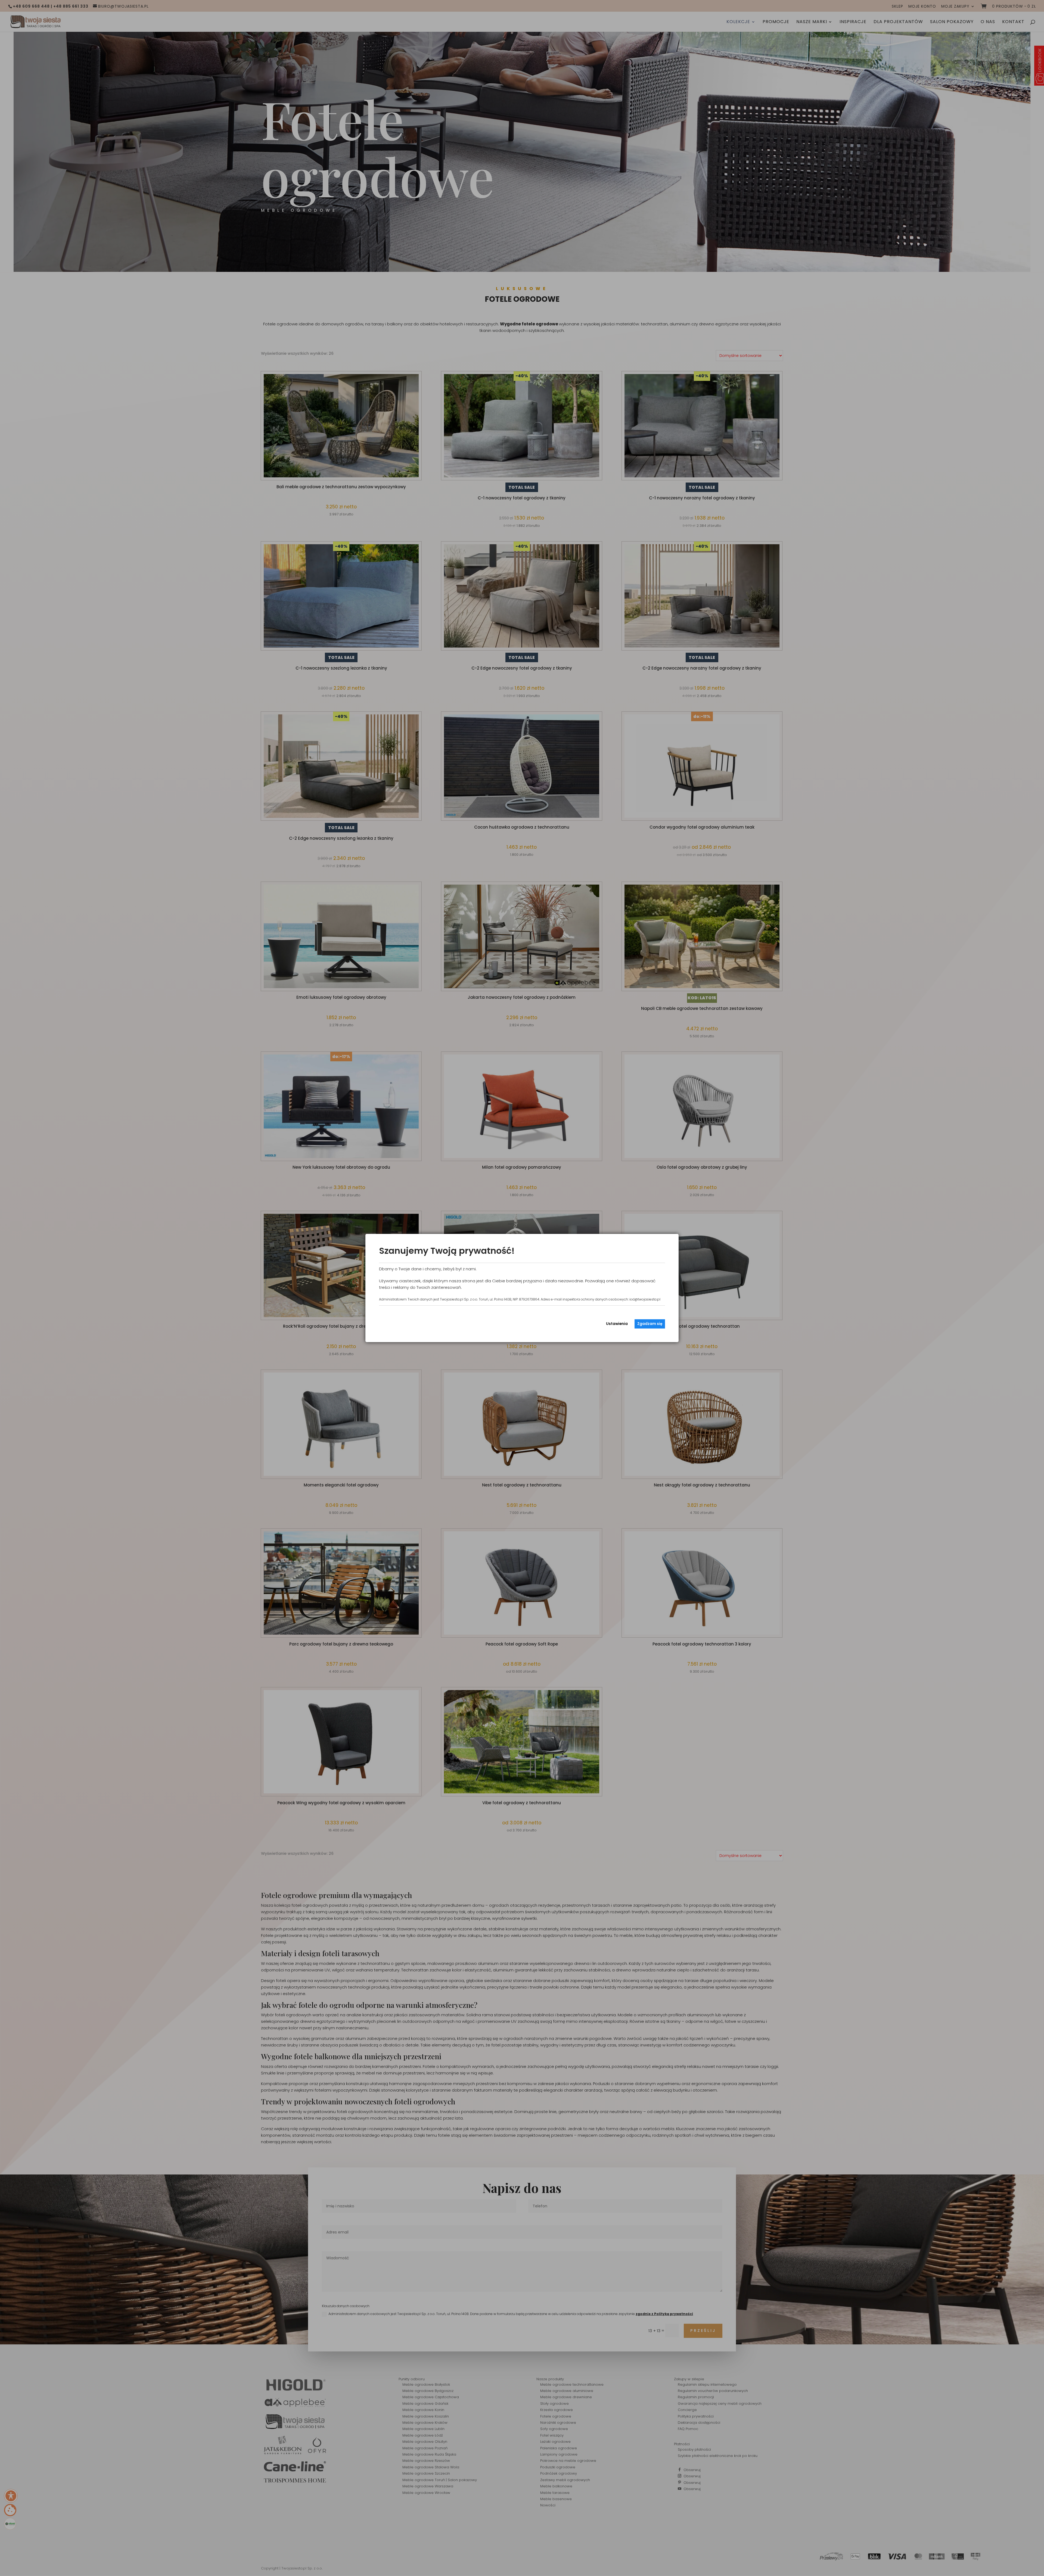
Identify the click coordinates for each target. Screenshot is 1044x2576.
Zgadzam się (650, 1324)
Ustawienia (617, 1324)
